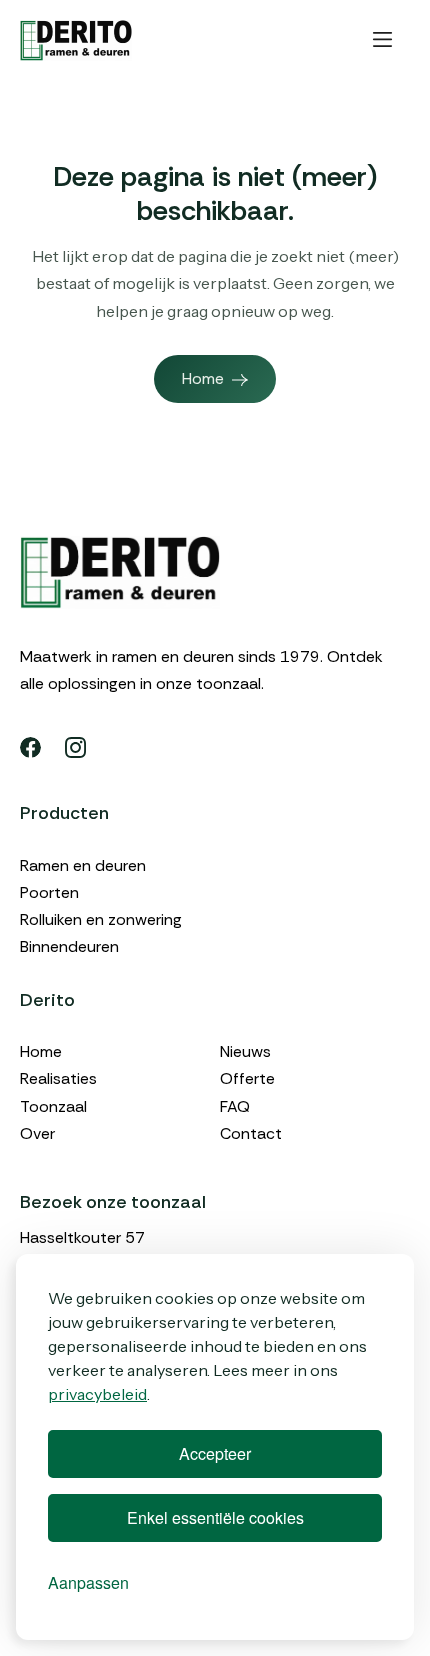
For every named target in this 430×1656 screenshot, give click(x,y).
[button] (382, 40)
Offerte (247, 1078)
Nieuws (245, 1051)
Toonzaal (53, 1106)
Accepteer (215, 1453)
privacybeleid (97, 1394)
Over (37, 1133)
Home (41, 1051)
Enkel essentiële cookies (215, 1517)
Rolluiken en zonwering (101, 919)
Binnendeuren (69, 946)
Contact (251, 1133)
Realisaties (58, 1078)
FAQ (235, 1106)
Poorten (49, 892)
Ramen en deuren (83, 865)
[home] (76, 40)
